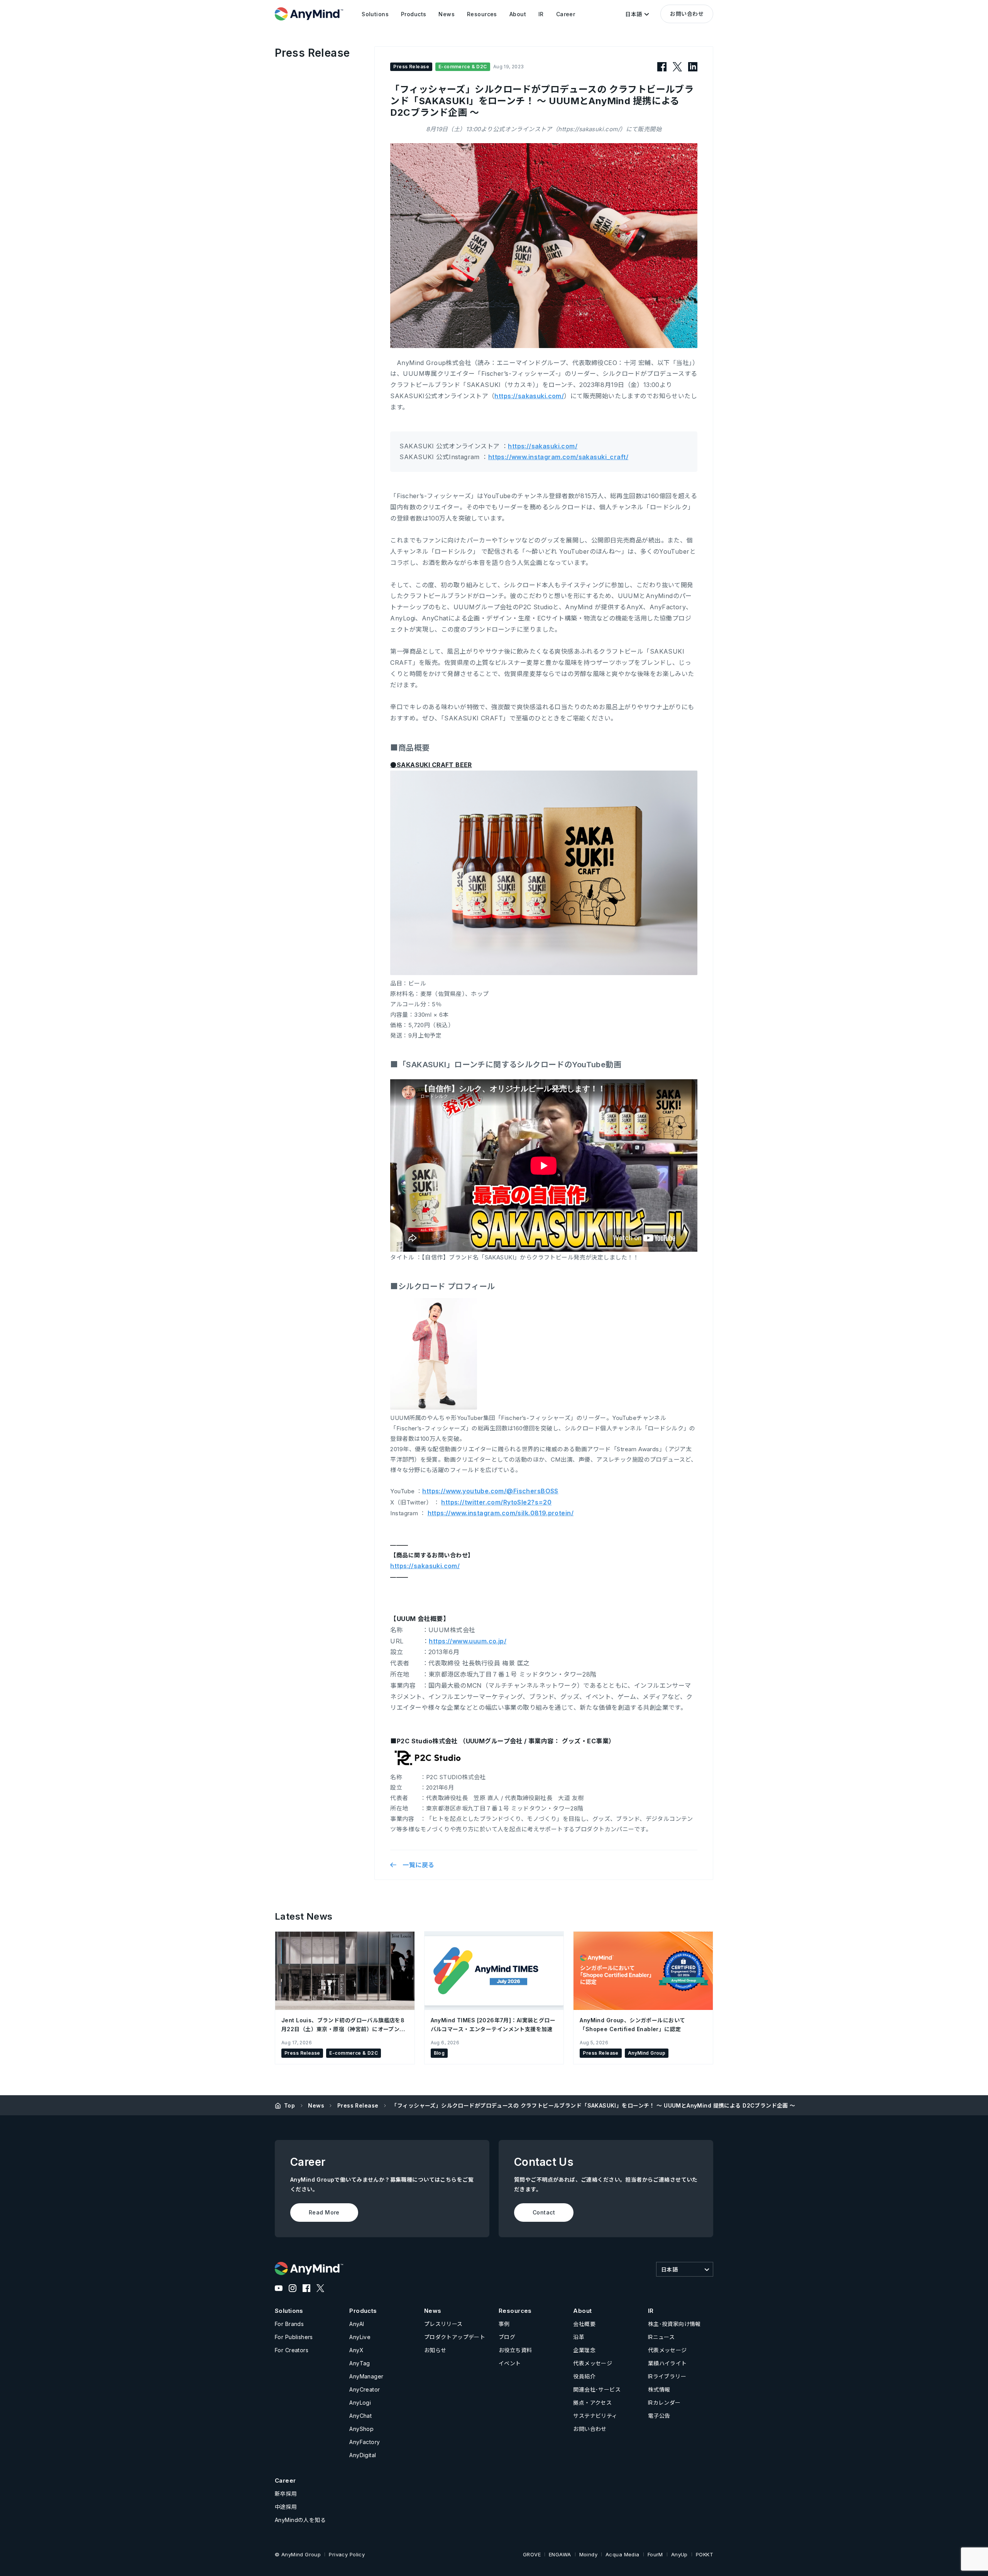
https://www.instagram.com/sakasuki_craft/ (558, 457)
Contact (544, 2212)
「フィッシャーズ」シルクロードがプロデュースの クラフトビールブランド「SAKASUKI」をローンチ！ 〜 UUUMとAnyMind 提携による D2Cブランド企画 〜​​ (593, 2105)
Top (289, 2105)
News (316, 2105)
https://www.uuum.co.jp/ (468, 1641)
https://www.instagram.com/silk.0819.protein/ (501, 1513)
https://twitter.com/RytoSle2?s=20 (496, 1502)
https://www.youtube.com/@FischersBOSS (490, 1491)
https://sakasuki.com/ (529, 396)
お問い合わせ (687, 14)
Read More (324, 2212)
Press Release (358, 2105)
